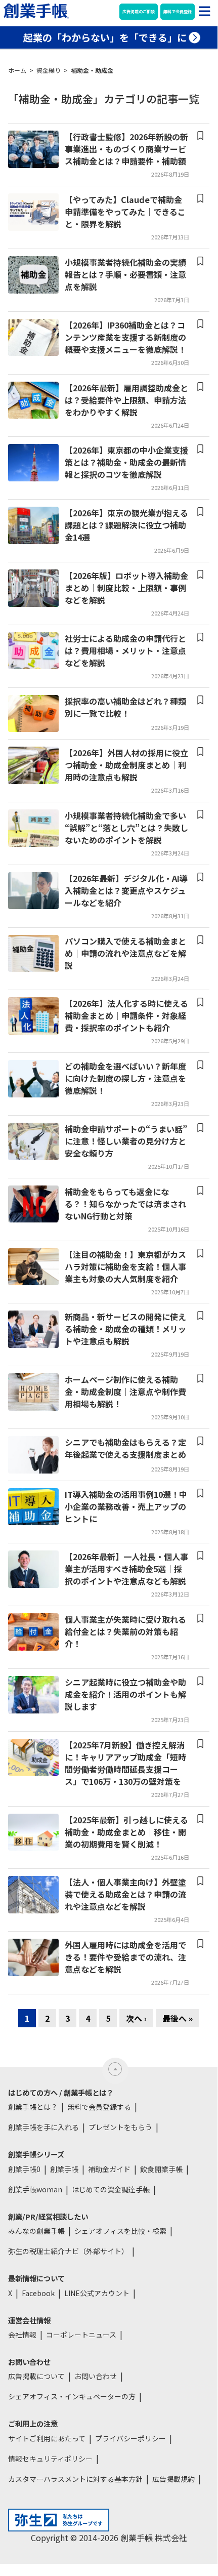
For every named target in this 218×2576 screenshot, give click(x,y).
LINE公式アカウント (97, 2293)
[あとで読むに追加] (200, 136)
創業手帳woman (35, 2189)
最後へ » (178, 2018)
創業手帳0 (24, 2169)
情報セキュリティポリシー (50, 2459)
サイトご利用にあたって (47, 2438)
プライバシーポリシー (130, 2438)
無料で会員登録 (178, 11)
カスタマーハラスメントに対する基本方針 (75, 2479)
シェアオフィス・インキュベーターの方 (72, 2396)
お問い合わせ (96, 2376)
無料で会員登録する (99, 2107)
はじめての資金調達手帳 (111, 2189)
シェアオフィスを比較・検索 (120, 2231)
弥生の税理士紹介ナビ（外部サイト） (68, 2251)
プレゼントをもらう (120, 2127)
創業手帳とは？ (33, 2107)
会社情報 (22, 2335)
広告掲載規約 (173, 2479)
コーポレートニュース (81, 2335)
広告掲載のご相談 (139, 11)
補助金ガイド (109, 2169)
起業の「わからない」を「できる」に (105, 37)
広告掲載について (36, 2376)
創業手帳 (64, 2169)
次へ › (136, 2018)
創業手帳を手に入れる (43, 2127)
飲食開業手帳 (161, 2169)
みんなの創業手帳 (36, 2231)
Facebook (38, 2293)
